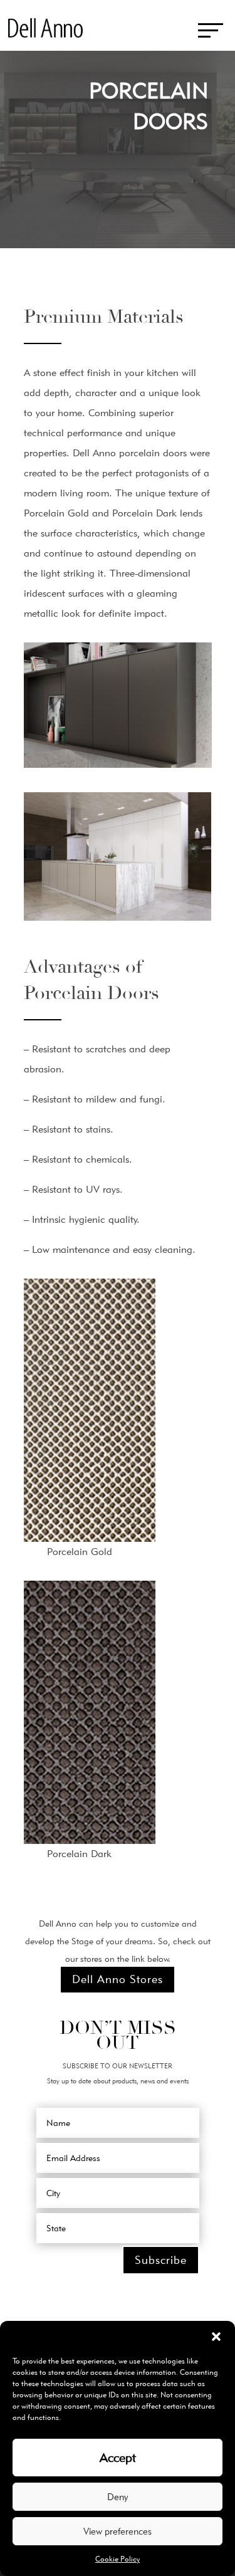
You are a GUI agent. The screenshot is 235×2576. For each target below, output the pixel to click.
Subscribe (161, 2260)
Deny (118, 2497)
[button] (216, 2337)
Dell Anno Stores (118, 1979)
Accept (118, 2458)
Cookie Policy (118, 2559)
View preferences (118, 2531)
